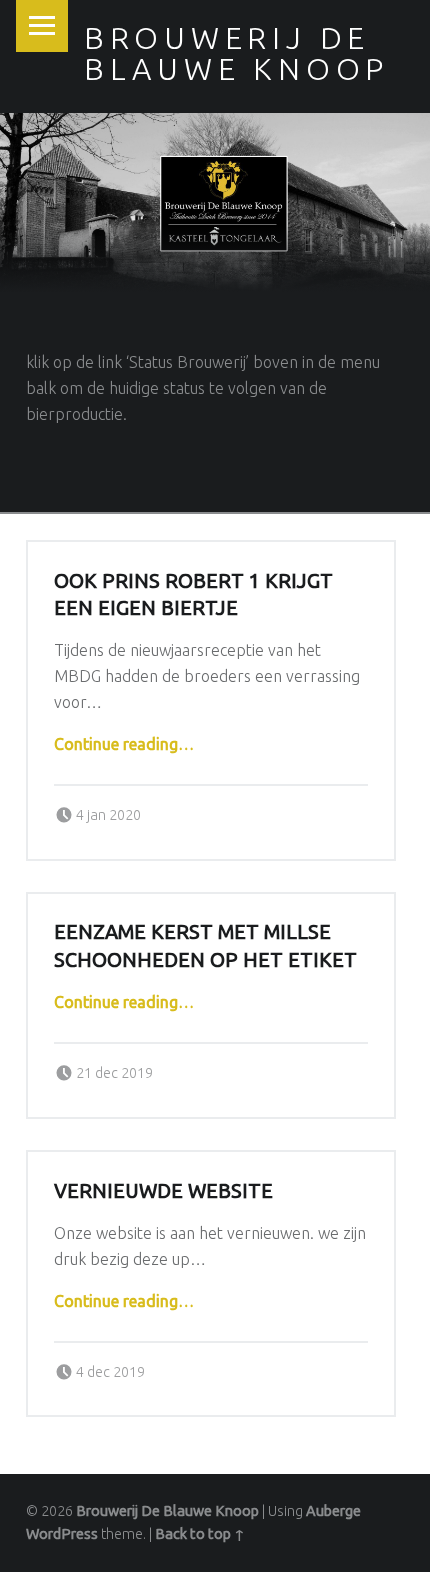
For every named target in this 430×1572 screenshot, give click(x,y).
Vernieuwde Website (163, 1191)
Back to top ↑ (200, 1534)
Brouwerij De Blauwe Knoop (167, 1511)
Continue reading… (124, 744)
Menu (42, 26)
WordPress (62, 1534)
